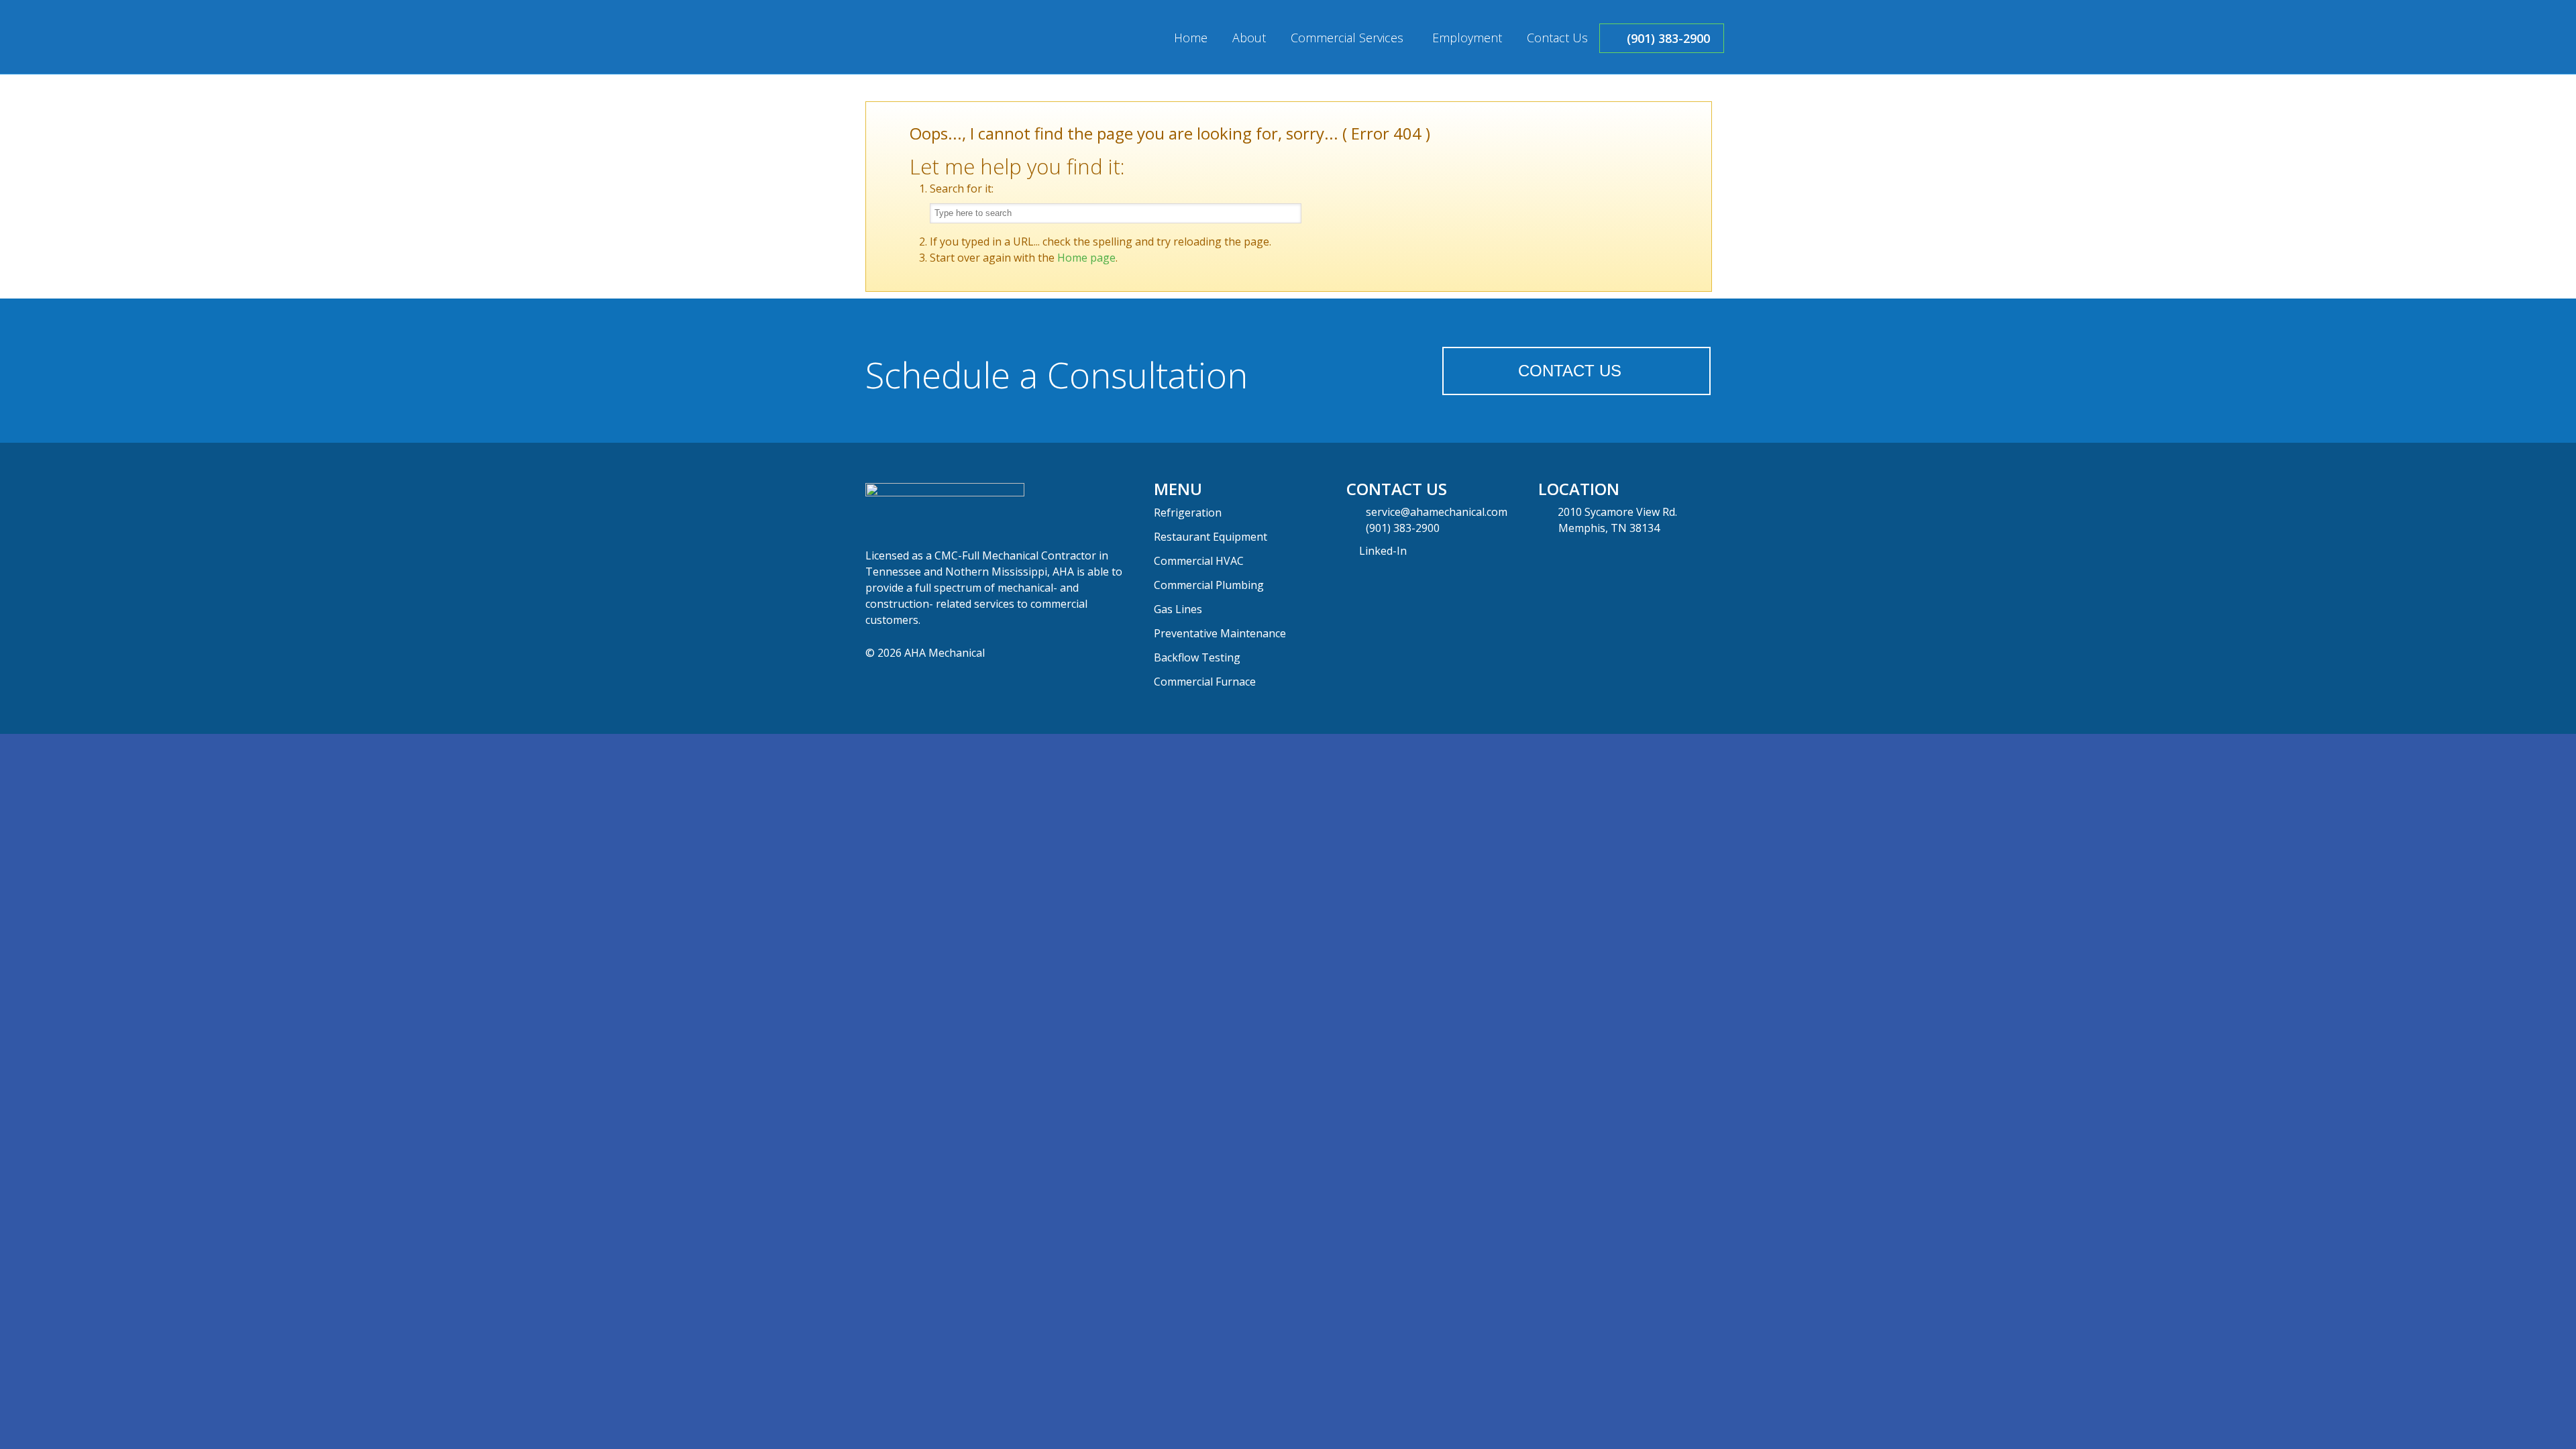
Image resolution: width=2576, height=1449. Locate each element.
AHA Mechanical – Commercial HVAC (946, 38)
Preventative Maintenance (1220, 633)
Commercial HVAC (1199, 561)
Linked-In (1382, 551)
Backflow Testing (1197, 657)
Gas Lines (1178, 609)
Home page (1086, 258)
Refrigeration (1188, 513)
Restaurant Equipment (1211, 537)
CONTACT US (1570, 371)
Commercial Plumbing (1209, 585)
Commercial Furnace (1205, 682)
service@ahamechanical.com (1437, 512)
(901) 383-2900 (1403, 528)
